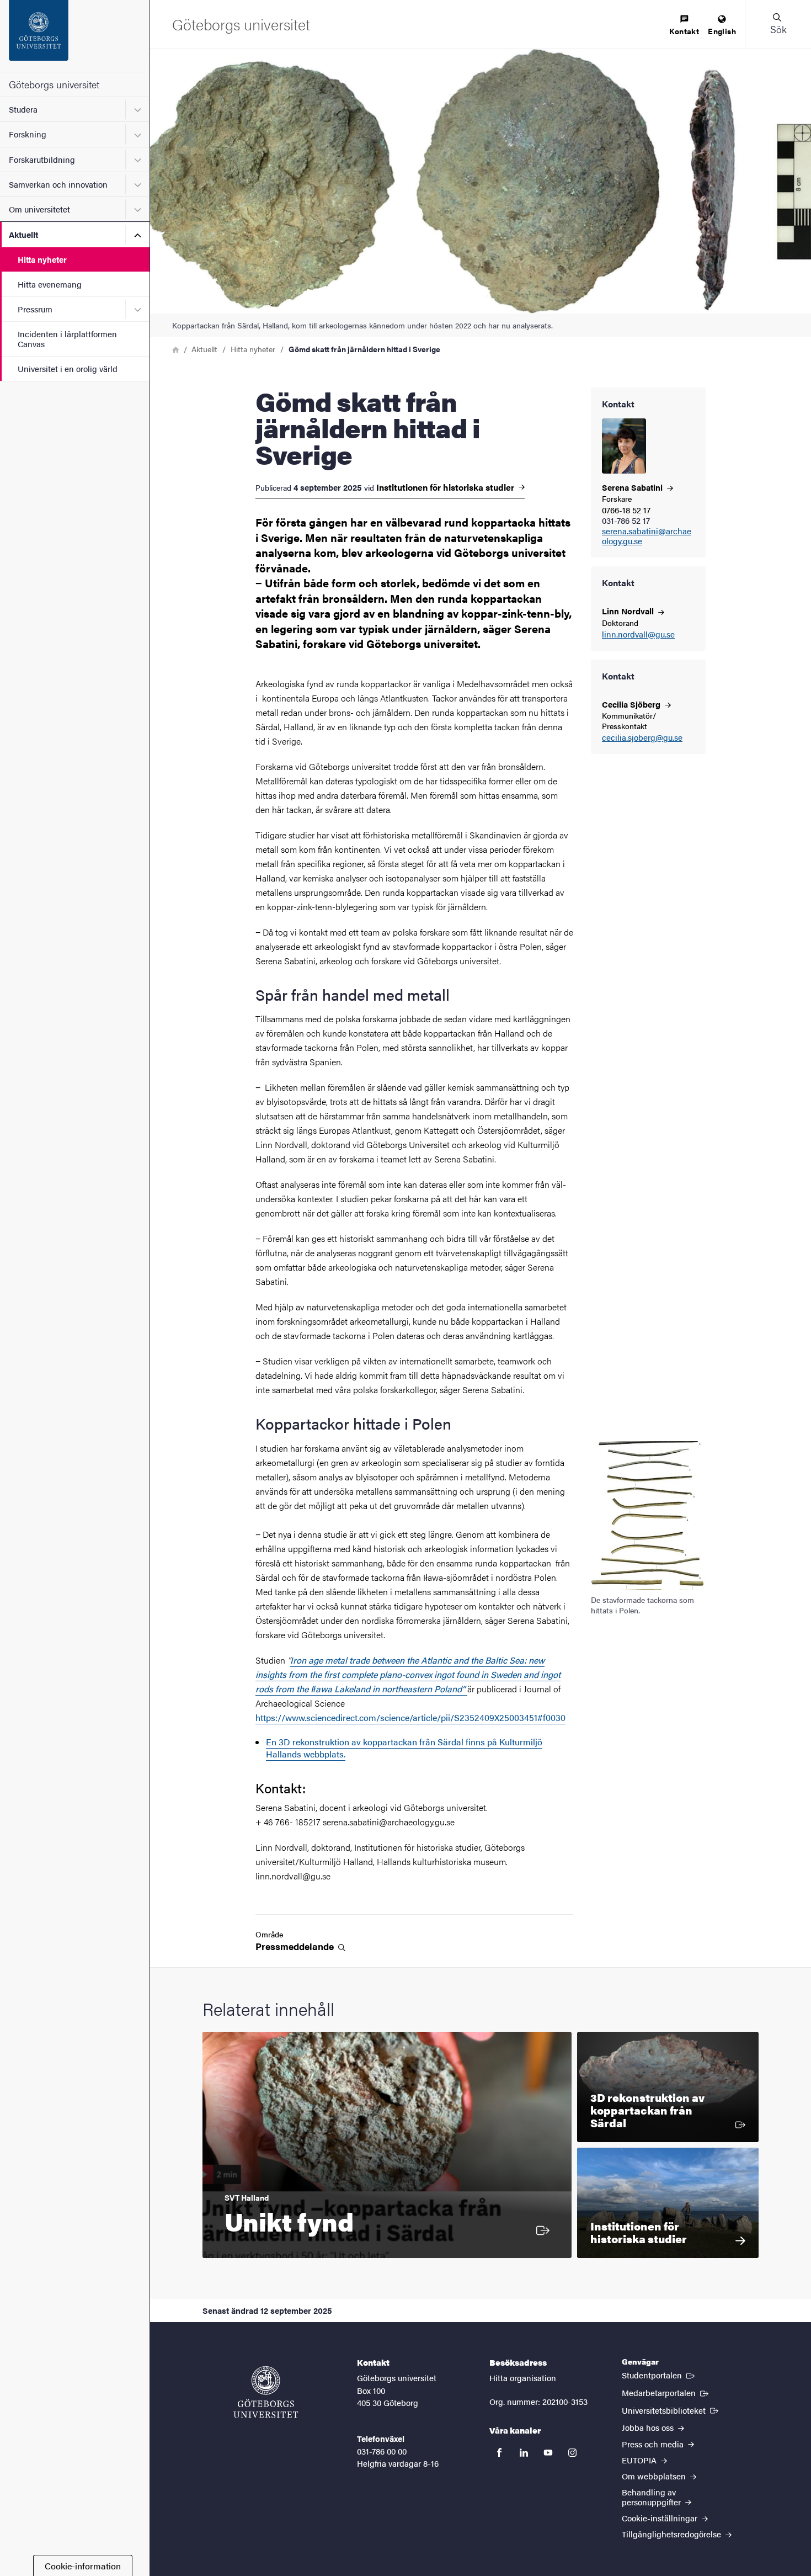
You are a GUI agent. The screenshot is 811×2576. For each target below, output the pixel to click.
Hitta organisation (523, 2378)
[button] (778, 24)
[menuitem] (684, 26)
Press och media (654, 2444)
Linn (629, 611)
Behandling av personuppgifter (652, 2497)
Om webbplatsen (655, 2476)
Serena (633, 487)
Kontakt (684, 31)
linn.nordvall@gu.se (638, 634)
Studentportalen (659, 2375)
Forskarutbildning (42, 159)
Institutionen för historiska (446, 487)
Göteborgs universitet (54, 84)
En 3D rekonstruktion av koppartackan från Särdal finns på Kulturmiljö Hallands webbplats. (404, 1748)
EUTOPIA (640, 2460)
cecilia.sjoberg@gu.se (642, 738)
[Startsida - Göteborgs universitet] (75, 36)
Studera (23, 109)
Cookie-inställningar (661, 2518)
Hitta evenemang (50, 284)
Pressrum (35, 309)
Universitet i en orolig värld (68, 368)
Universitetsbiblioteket (671, 2410)
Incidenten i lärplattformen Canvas (67, 338)
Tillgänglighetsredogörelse (673, 2534)
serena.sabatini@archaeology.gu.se (647, 537)
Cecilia (632, 704)
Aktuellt (23, 234)
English (722, 31)
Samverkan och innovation (58, 184)
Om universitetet (39, 209)
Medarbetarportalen (666, 2392)
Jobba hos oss (649, 2427)
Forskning (28, 134)
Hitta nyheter (42, 259)
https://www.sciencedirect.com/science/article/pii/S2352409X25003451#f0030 (410, 1717)
